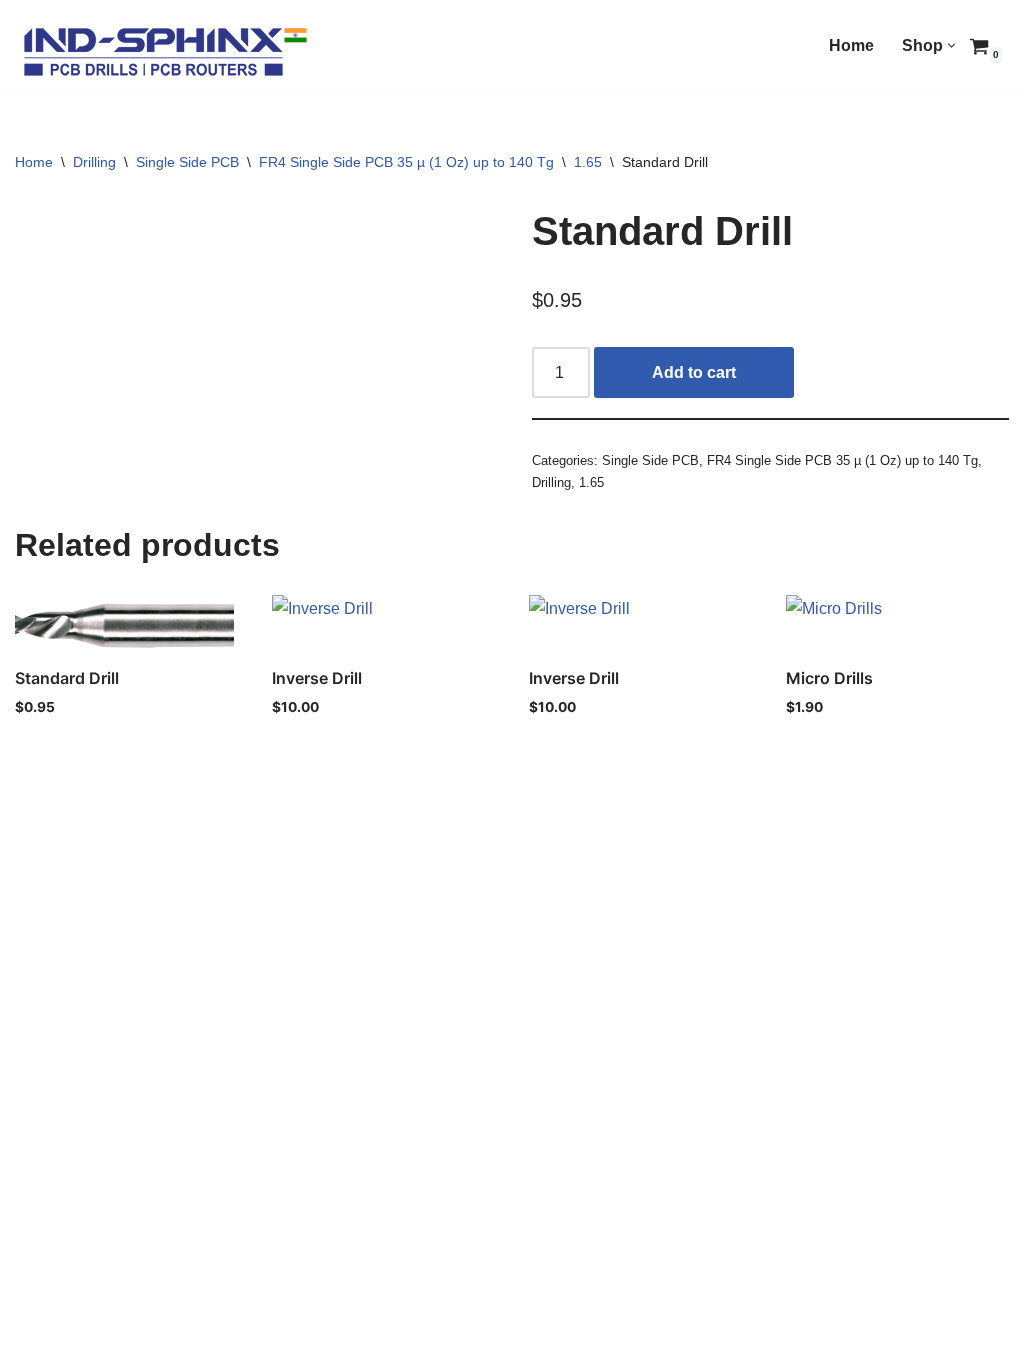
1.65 (588, 162)
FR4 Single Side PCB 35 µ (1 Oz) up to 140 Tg (406, 162)
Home (851, 45)
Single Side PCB (187, 162)
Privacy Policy (69, 1322)
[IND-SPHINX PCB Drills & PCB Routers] (165, 50)
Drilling (94, 162)
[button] (951, 45)
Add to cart (694, 372)
